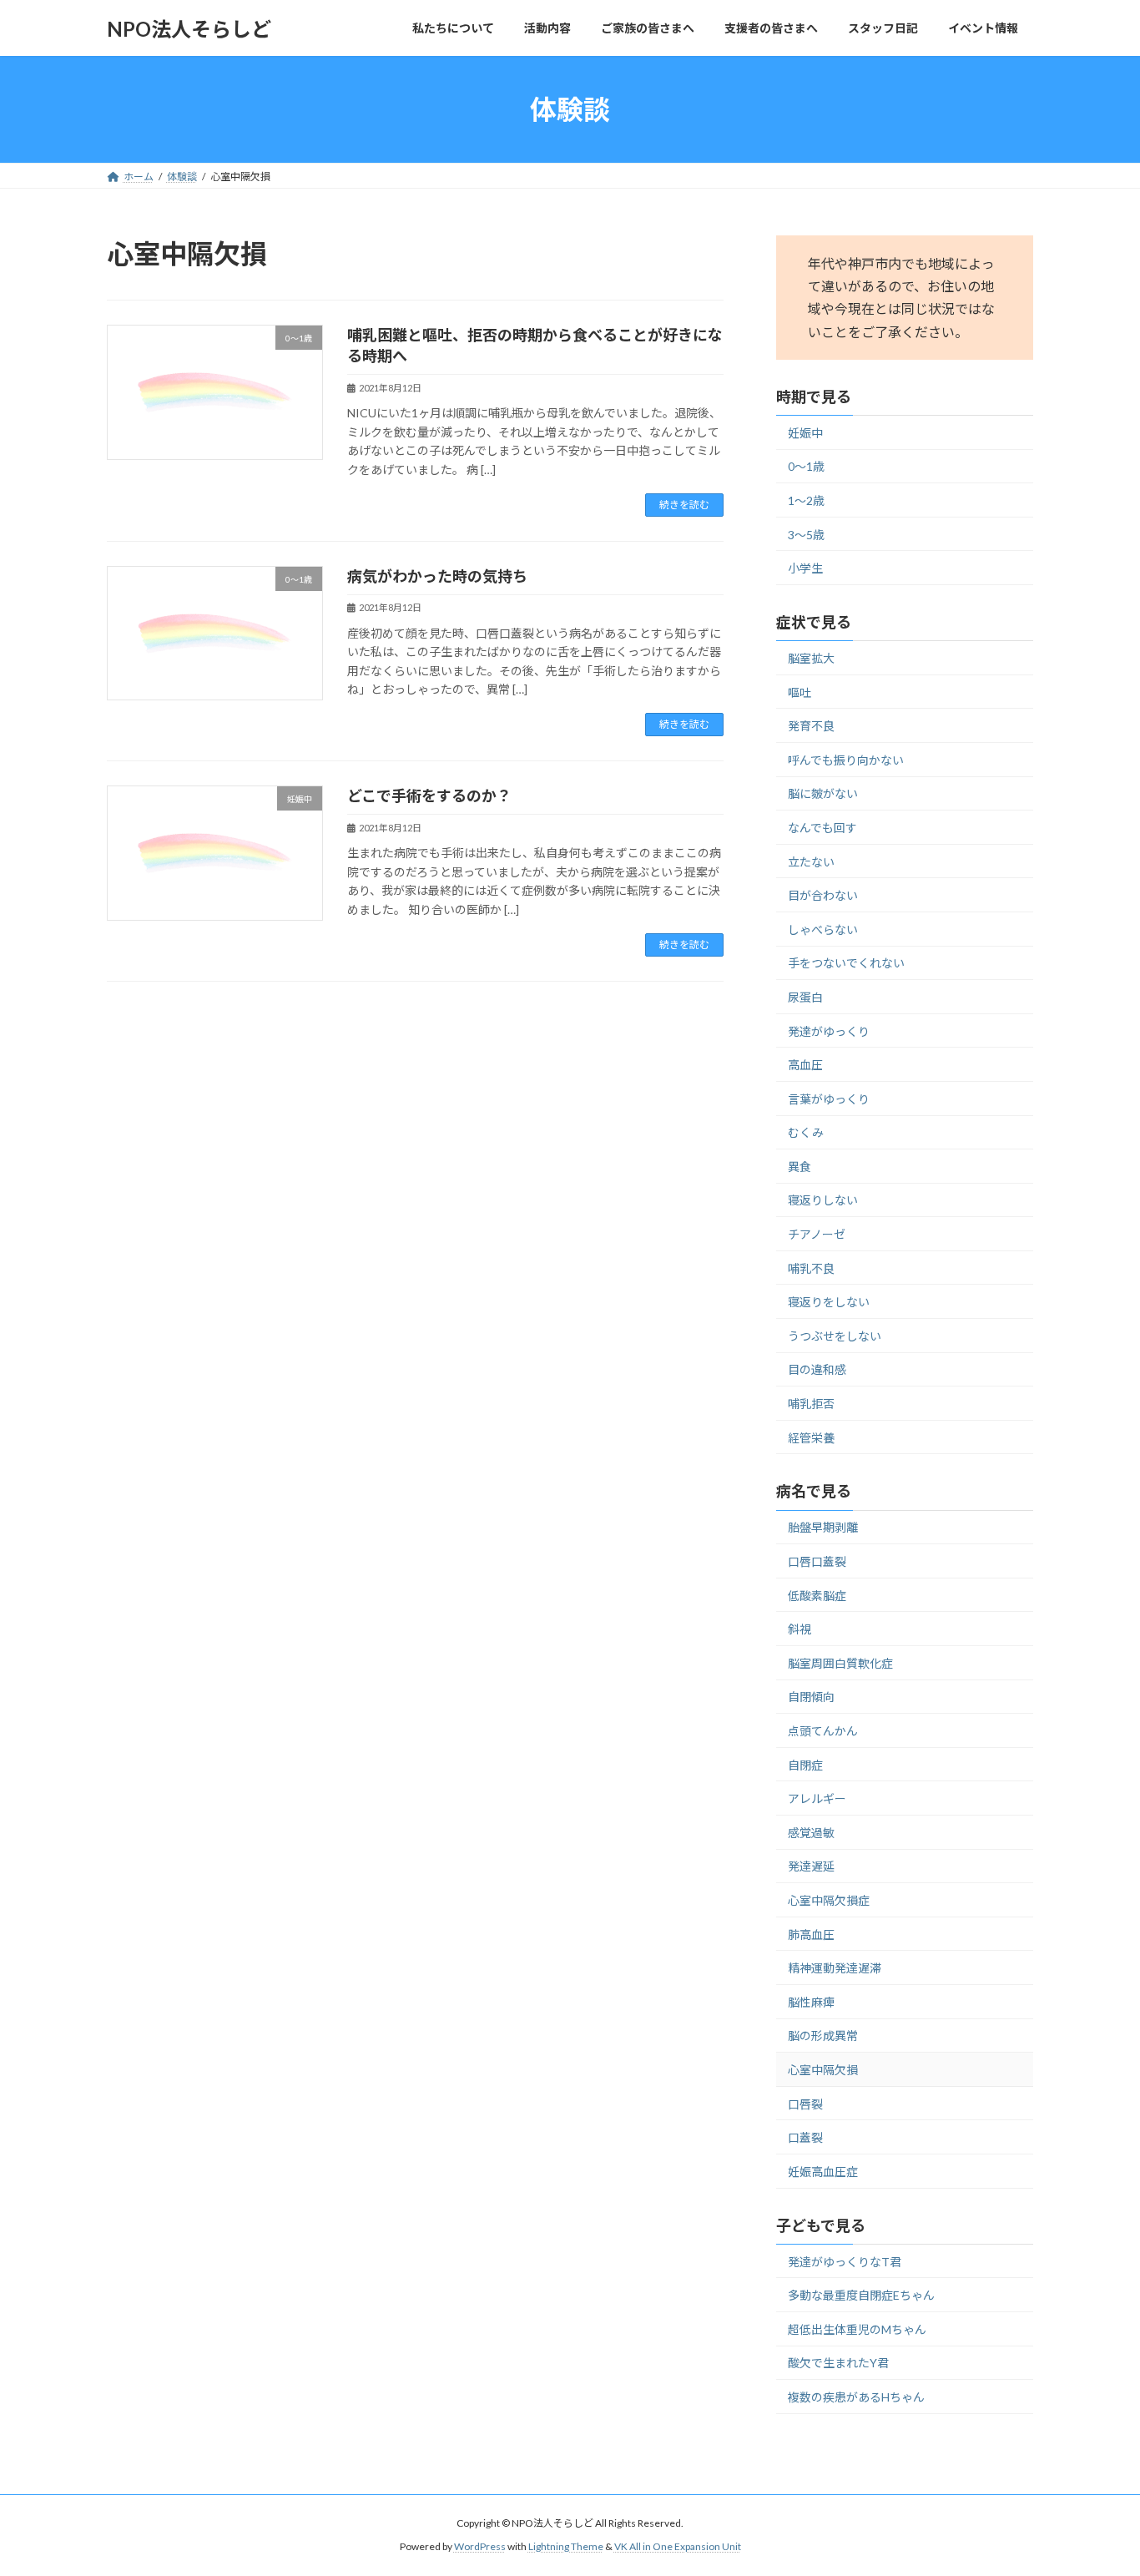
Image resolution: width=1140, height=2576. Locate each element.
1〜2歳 (806, 500)
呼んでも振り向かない (846, 760)
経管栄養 (811, 1438)
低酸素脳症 (817, 1596)
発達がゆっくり (829, 1031)
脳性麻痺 (811, 2002)
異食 (800, 1167)
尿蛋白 (805, 997)
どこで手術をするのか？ (429, 796)
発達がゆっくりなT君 (845, 2262)
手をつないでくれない (846, 964)
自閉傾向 (811, 1697)
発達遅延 (811, 1867)
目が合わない (823, 895)
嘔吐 (800, 692)
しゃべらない (823, 929)
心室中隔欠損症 (829, 1900)
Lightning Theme (566, 2546)
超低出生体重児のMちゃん (857, 2329)
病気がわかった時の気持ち (437, 576)
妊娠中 (805, 433)
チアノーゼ (817, 1234)
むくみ (806, 1132)
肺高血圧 (811, 1935)
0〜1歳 (806, 467)
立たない (811, 862)
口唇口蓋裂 (817, 1561)
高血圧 (805, 1065)
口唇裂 (805, 2104)
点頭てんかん (823, 1731)
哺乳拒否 (811, 1404)
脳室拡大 (811, 658)
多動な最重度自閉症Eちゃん (861, 2295)
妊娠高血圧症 (823, 2172)
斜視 (800, 1629)
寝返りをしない (829, 1302)
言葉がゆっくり (829, 1099)
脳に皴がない (823, 794)
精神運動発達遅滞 (835, 1968)
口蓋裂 (805, 2137)
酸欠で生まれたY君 (838, 2363)
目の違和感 (817, 1370)
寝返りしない (823, 1201)
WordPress (480, 2546)
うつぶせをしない (835, 1336)
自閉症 (805, 1765)
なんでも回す (822, 828)
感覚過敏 (811, 1833)
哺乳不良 (811, 1268)
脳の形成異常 (823, 2036)
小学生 (805, 568)
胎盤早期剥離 (823, 1528)
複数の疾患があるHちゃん (856, 2397)
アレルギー (817, 1798)
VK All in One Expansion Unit (678, 2546)
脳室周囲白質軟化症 (840, 1663)
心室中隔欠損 (823, 2070)
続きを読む (684, 505)
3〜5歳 (806, 535)
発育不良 (811, 726)
